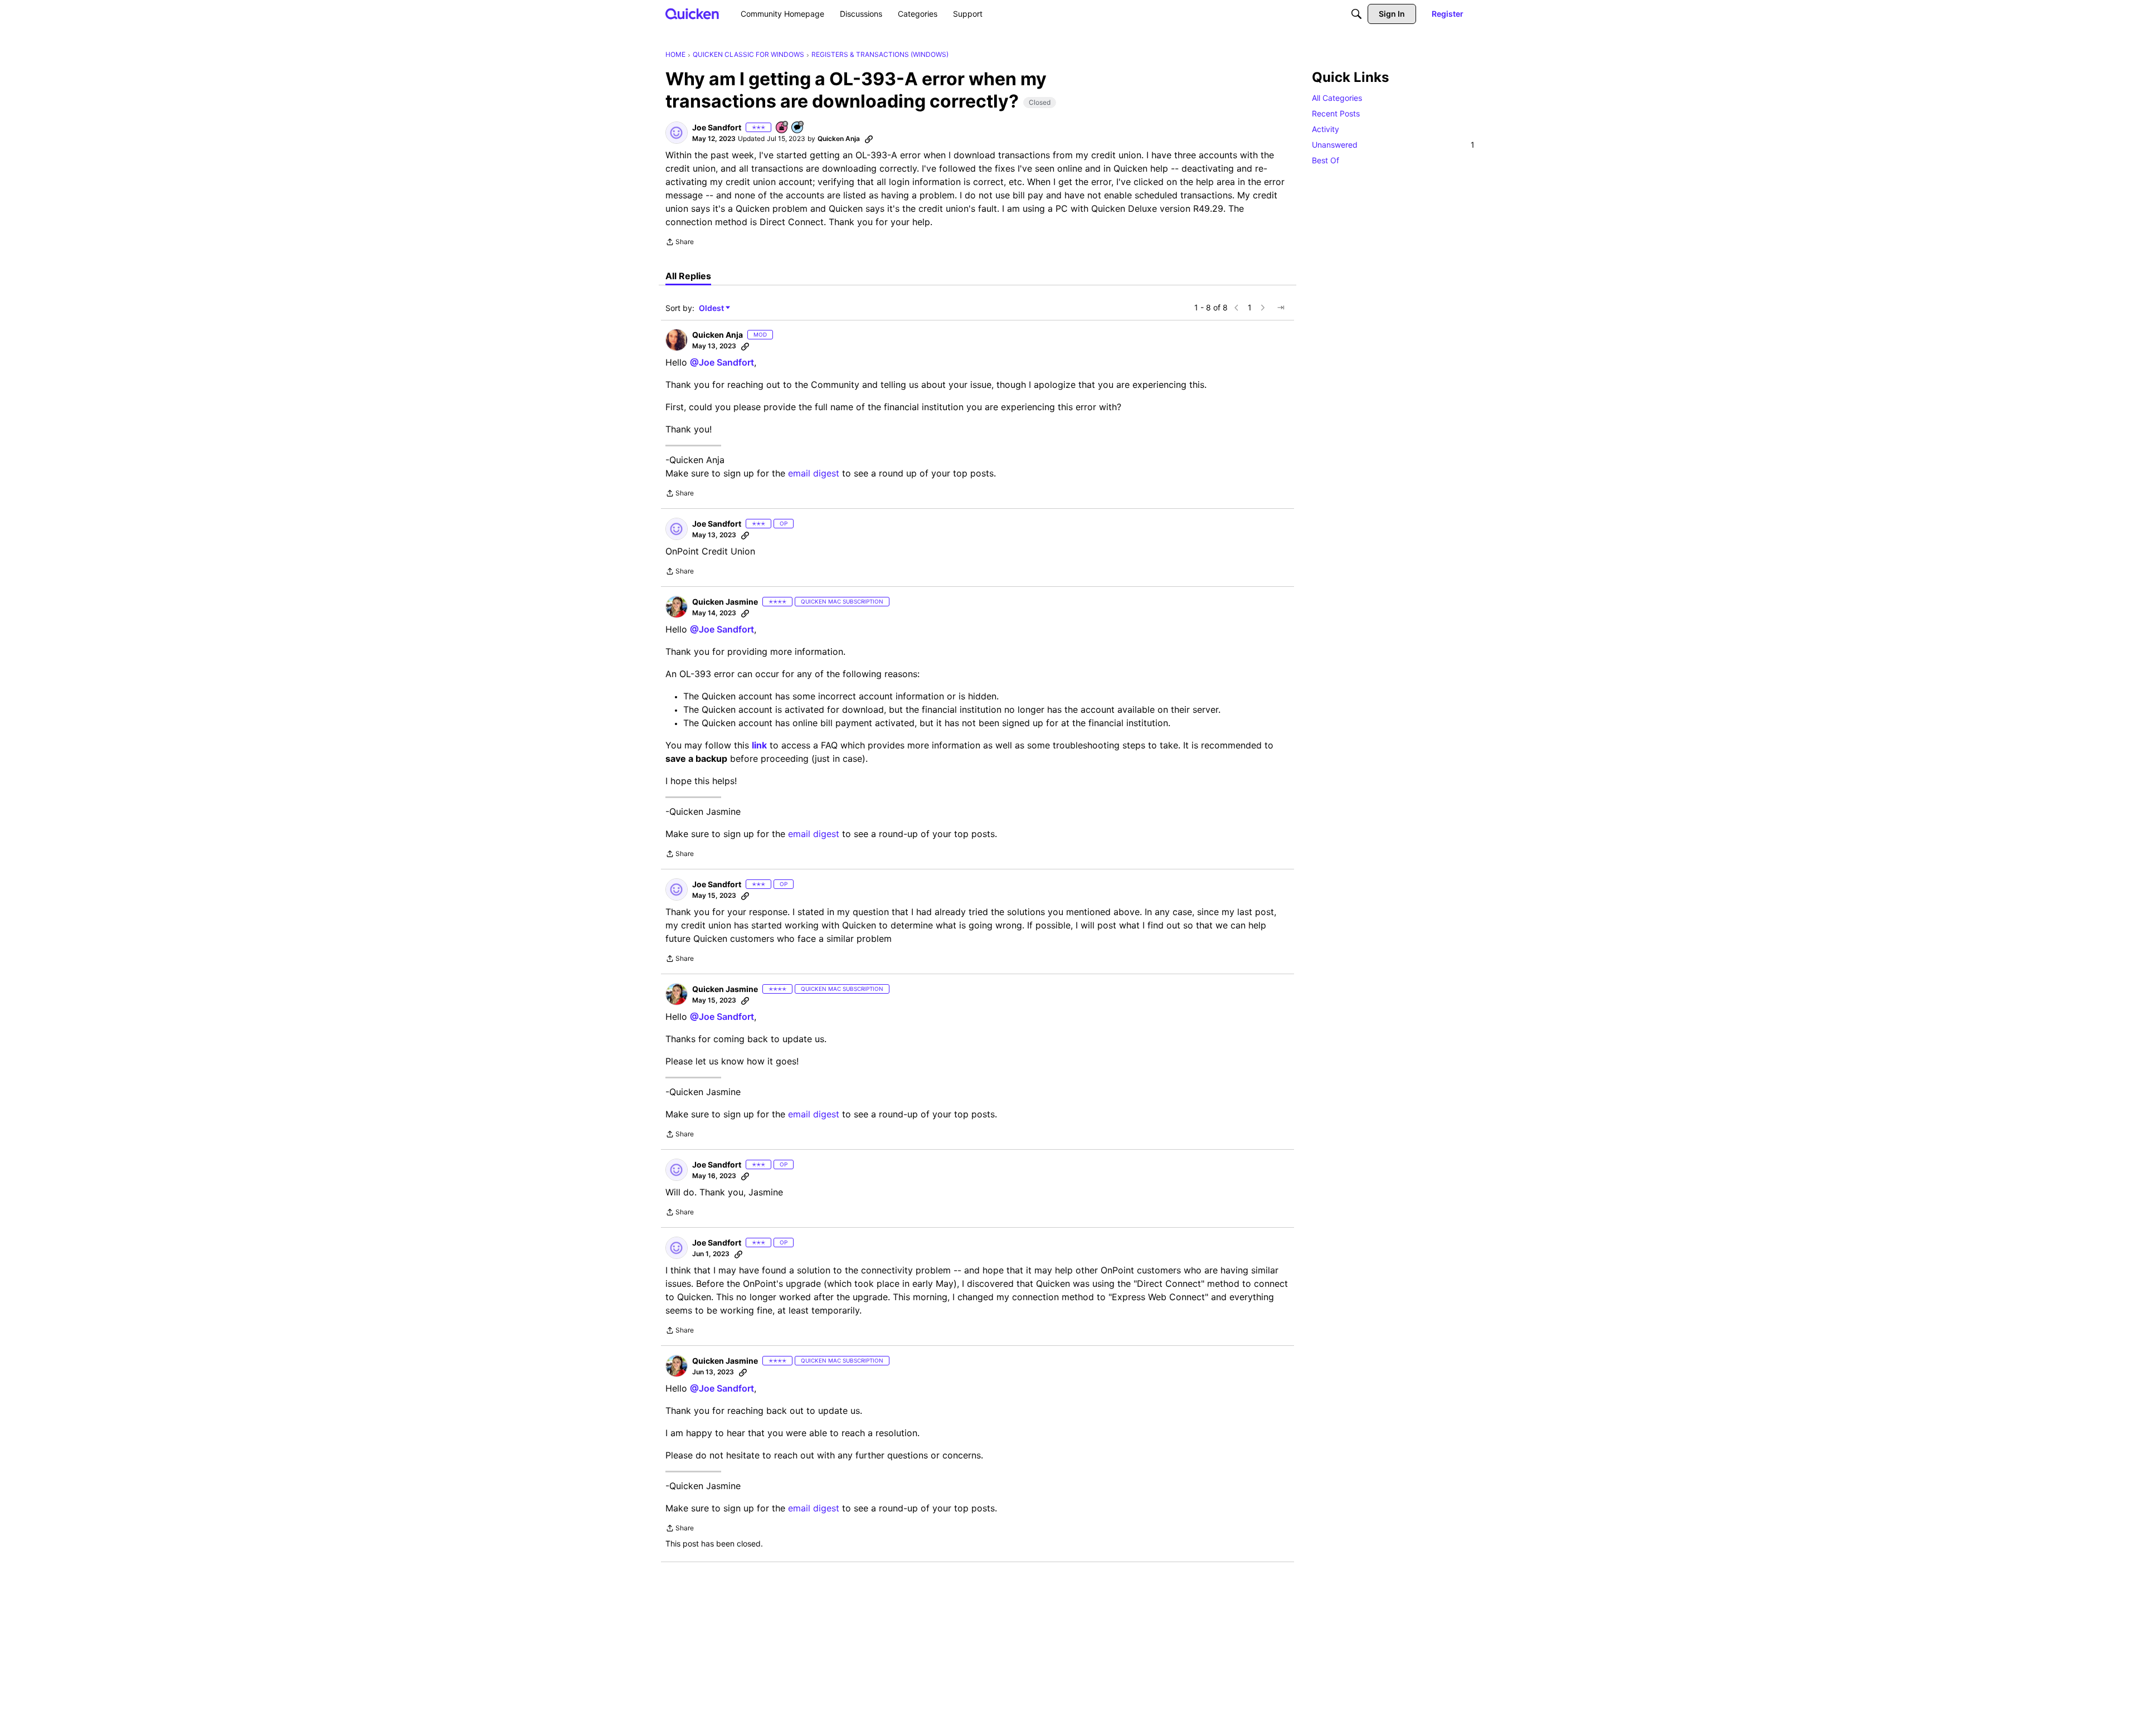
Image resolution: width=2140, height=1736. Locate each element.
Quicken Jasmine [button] (725, 602)
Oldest (712, 308)
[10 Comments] (798, 128)
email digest (814, 473)
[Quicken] (692, 14)
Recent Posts (1336, 113)
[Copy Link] (869, 139)
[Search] (1356, 14)
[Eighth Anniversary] (782, 128)
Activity (1326, 129)
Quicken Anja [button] (839, 138)
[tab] (688, 276)
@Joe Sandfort (722, 362)
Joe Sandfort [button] (717, 127)
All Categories (1337, 98)
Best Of (1326, 160)
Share (680, 243)
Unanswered (1393, 145)
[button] (677, 133)
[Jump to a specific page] (1281, 308)
